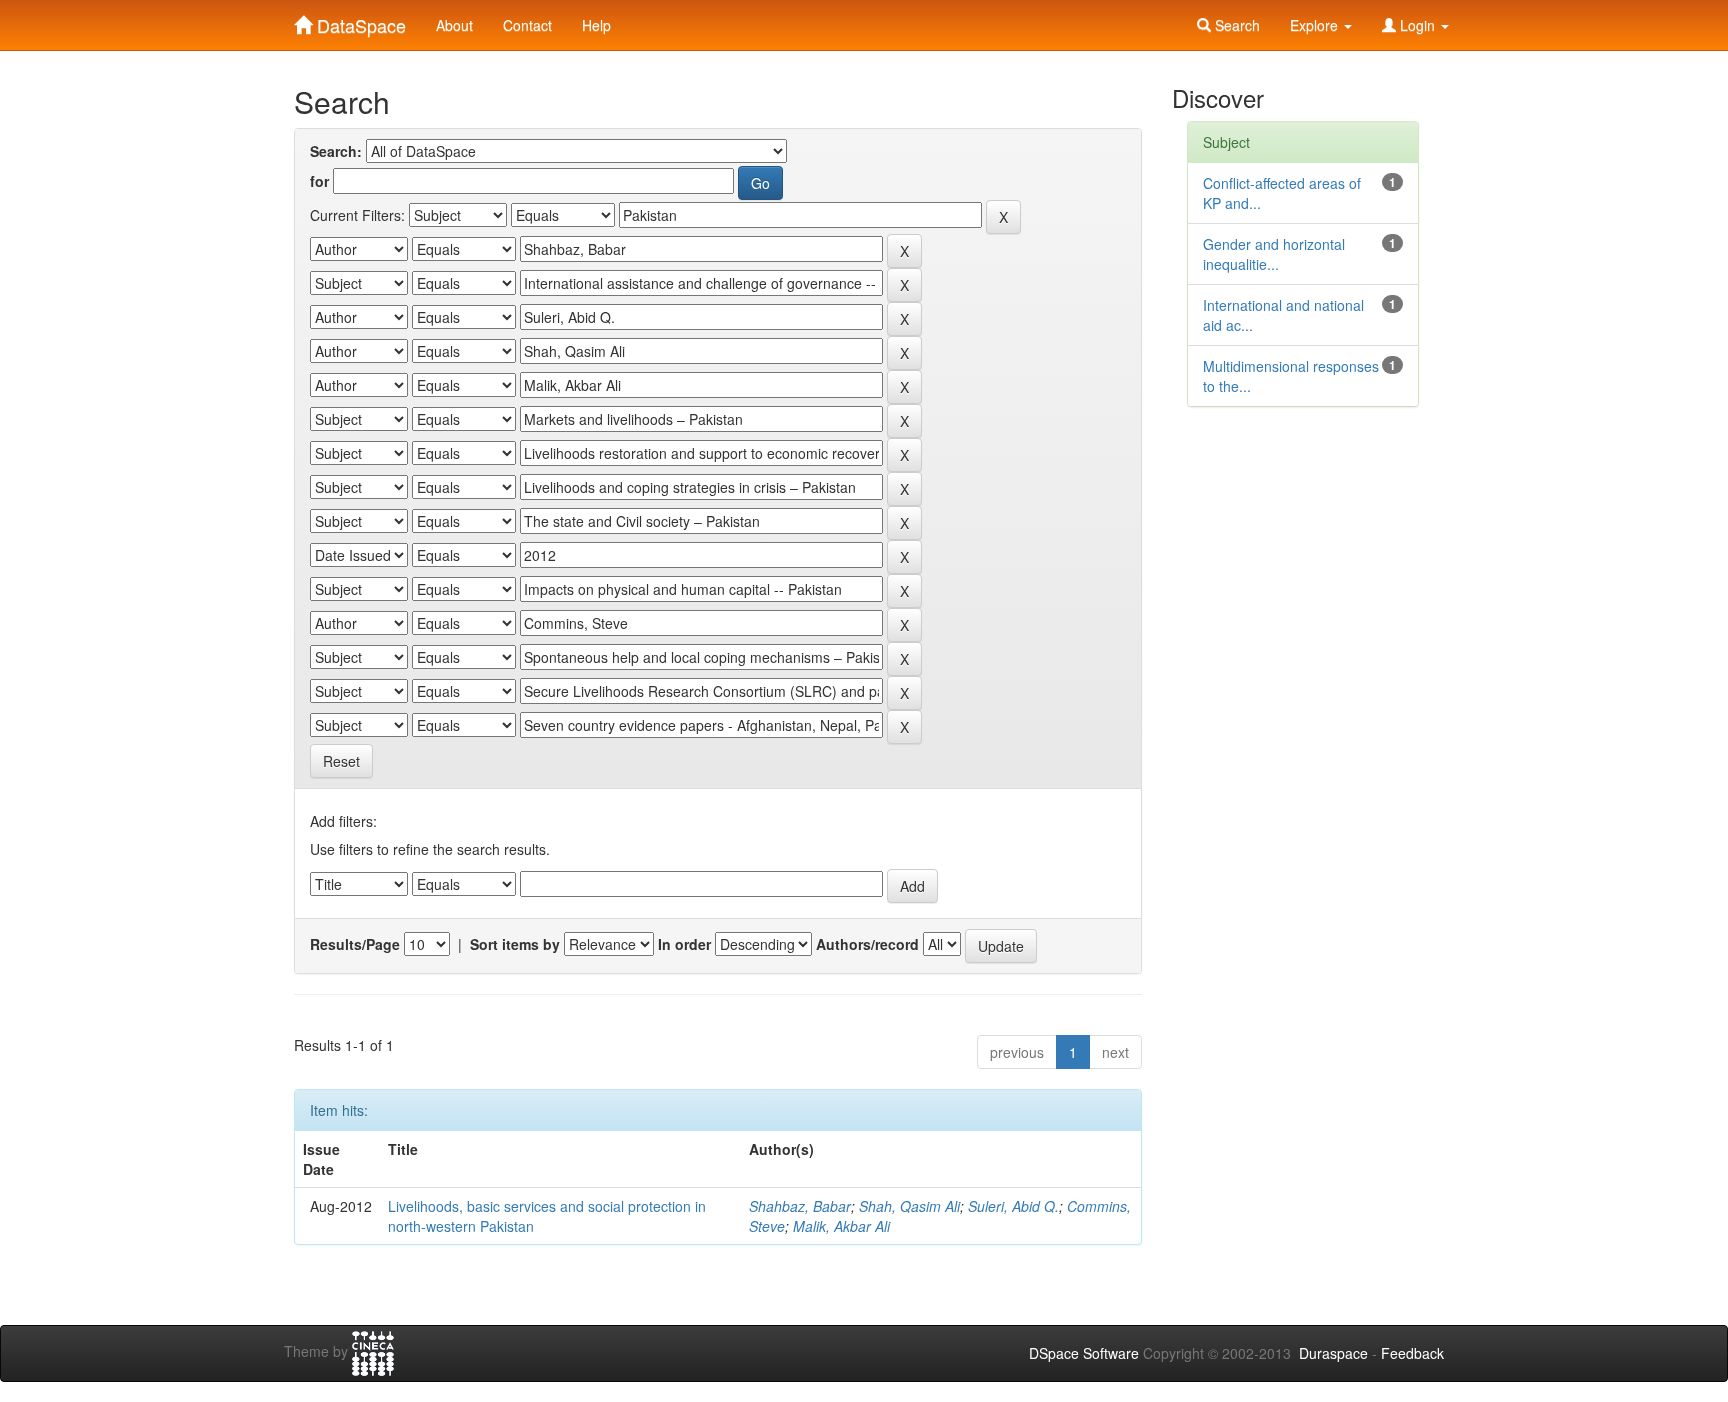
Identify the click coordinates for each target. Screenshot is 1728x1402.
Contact (527, 25)
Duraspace (1333, 1353)
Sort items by (515, 944)
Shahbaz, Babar (800, 1206)
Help (596, 25)
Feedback (1412, 1353)
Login (1417, 25)
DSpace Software (1084, 1353)
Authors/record (867, 944)
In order (684, 944)
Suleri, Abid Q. (1013, 1206)
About (454, 25)
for (319, 181)
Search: (336, 151)
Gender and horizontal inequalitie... (1274, 254)
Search (1235, 25)
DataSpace (359, 21)
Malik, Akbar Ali (841, 1226)
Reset (341, 761)
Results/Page (355, 944)
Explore (1316, 25)
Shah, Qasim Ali (909, 1206)
